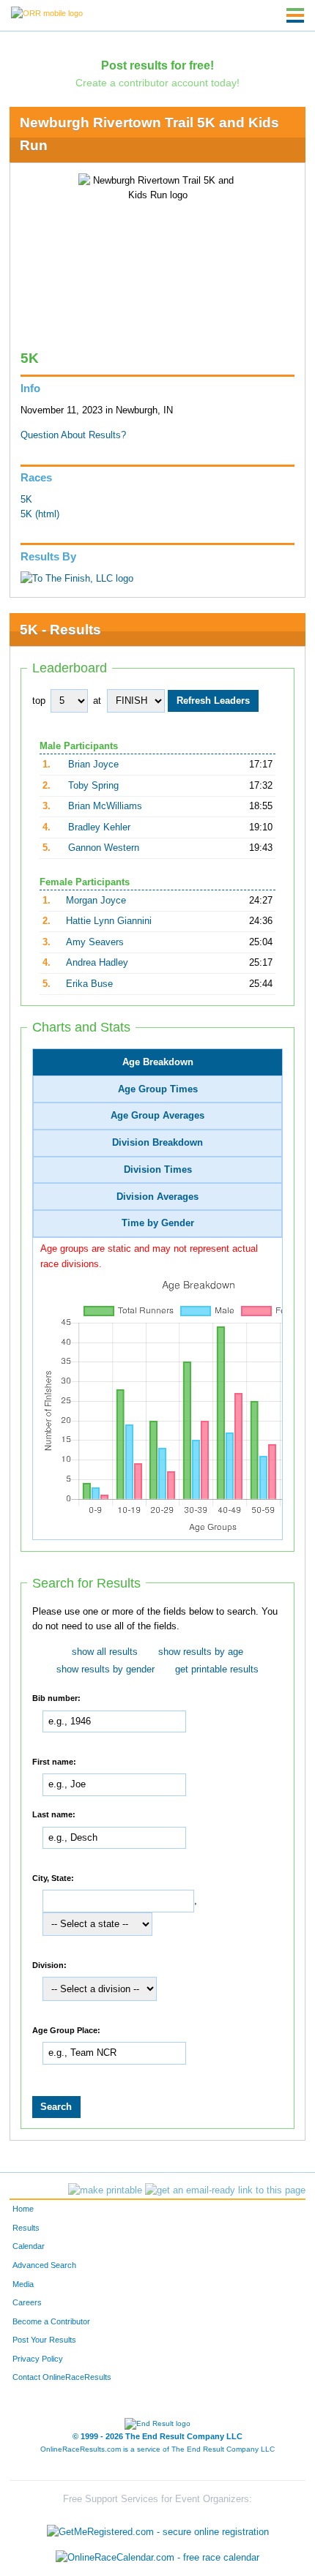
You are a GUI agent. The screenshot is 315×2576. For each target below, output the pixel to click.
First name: (54, 1761)
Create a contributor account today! (157, 83)
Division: (49, 1964)
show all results (105, 1652)
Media (23, 2284)
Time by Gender (158, 1223)
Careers (27, 2302)
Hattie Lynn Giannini (109, 921)
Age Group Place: (66, 2029)
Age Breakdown (158, 1062)
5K (26, 500)
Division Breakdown (157, 1143)
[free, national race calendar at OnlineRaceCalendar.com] (157, 2558)
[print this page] (105, 2190)
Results (26, 2228)
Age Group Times (158, 1089)
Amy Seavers (95, 942)
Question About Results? (73, 435)
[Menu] (295, 15)
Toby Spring (93, 786)
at (97, 701)
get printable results (217, 1670)
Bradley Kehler (99, 827)
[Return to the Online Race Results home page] (47, 12)
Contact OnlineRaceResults (62, 2377)
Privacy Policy (38, 2359)
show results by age (201, 1652)
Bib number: (56, 1698)
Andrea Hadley (97, 963)
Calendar (29, 2246)
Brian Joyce (93, 765)
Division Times (158, 1170)
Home (23, 2209)
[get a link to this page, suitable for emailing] (225, 2190)
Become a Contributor (51, 2321)
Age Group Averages (157, 1116)
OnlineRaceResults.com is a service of (157, 2449)
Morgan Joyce (96, 901)
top (39, 701)
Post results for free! (157, 65)
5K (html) (40, 514)
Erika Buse (89, 984)
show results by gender (105, 1670)
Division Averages (157, 1197)
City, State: (53, 1877)
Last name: (54, 1814)
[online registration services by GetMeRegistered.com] (158, 2528)
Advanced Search (44, 2265)
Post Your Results (44, 2340)
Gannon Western (104, 848)
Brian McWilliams (105, 806)
